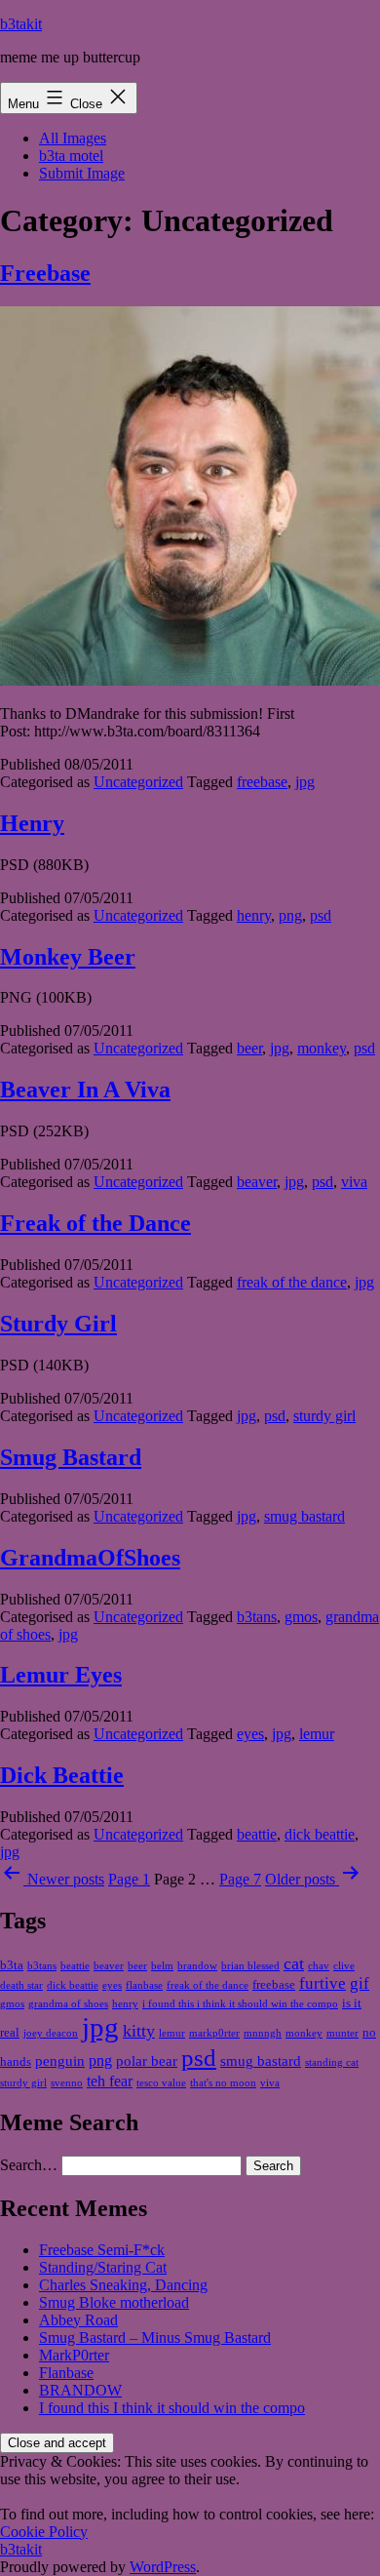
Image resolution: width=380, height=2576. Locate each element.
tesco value (161, 2083)
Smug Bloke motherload (114, 2302)
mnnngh (263, 2033)
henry (254, 915)
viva (354, 1182)
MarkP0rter (74, 2355)
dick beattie (320, 1834)
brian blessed (250, 1966)
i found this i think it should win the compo (240, 2004)
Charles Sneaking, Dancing (123, 2285)
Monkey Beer (68, 957)
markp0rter (214, 2033)
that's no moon (223, 2083)
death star (21, 1985)
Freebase (45, 273)
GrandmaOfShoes (90, 1558)
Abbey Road (78, 2320)
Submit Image (82, 173)
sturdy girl (324, 1416)
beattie (257, 1834)
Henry (32, 823)
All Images (73, 138)
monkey (322, 1048)
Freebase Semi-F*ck (102, 2250)
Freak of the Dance (95, 1223)
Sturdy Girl (58, 1324)
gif (360, 1983)
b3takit (21, 24)
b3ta (12, 1965)
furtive (323, 1983)
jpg (305, 782)
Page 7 (240, 1879)
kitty (139, 2031)
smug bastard (304, 1516)
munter (342, 2033)
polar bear (147, 2061)
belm (162, 1966)
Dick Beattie (62, 1775)
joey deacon (51, 2033)
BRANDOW (80, 2390)
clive (344, 1966)
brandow (197, 1966)
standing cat (332, 2062)
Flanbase (66, 2373)
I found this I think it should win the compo (172, 2408)
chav (319, 1966)
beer (249, 1048)
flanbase (144, 1985)
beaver (257, 1182)
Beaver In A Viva (85, 1090)
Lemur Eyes (61, 1675)
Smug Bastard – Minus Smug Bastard (155, 2338)
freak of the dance (292, 1282)
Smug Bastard (71, 1457)
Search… (29, 2165)
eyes (250, 1734)
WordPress (163, 2567)
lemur (317, 1734)
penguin (60, 2061)
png (290, 915)
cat (294, 1963)
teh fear (110, 2081)
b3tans (257, 1617)
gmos (301, 1617)
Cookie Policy (44, 2532)
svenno (67, 2083)
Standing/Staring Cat (103, 2267)
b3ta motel (71, 156)
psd (321, 915)
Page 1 (129, 1879)
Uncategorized (138, 782)
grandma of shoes (68, 2004)
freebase (262, 782)
